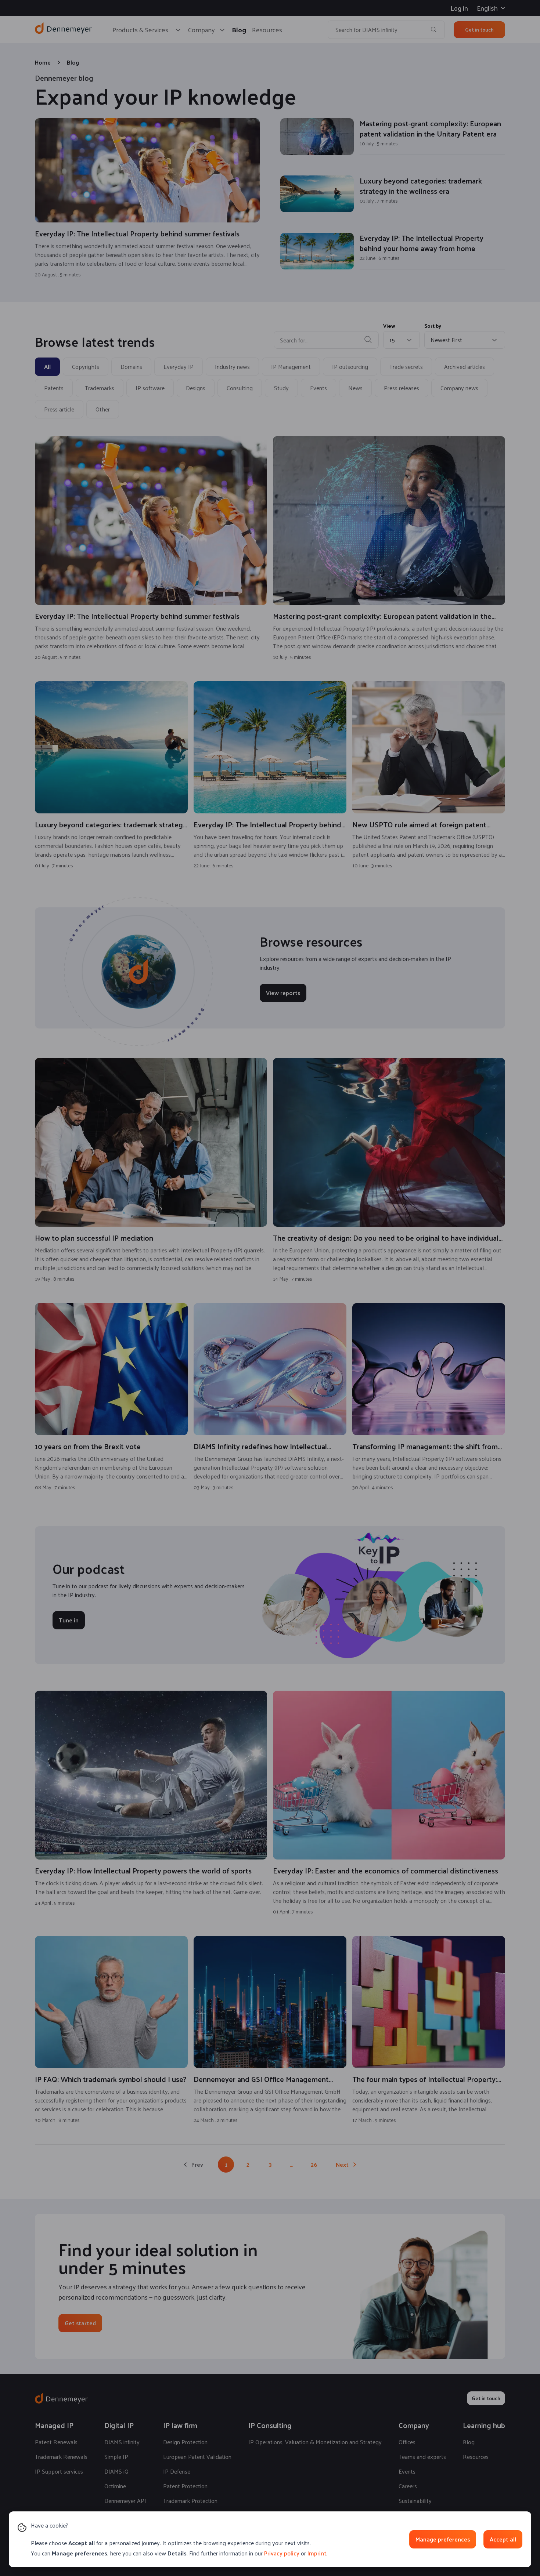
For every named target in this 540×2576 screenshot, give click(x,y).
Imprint (317, 2553)
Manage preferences (443, 2539)
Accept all (503, 2539)
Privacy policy (282, 2553)
